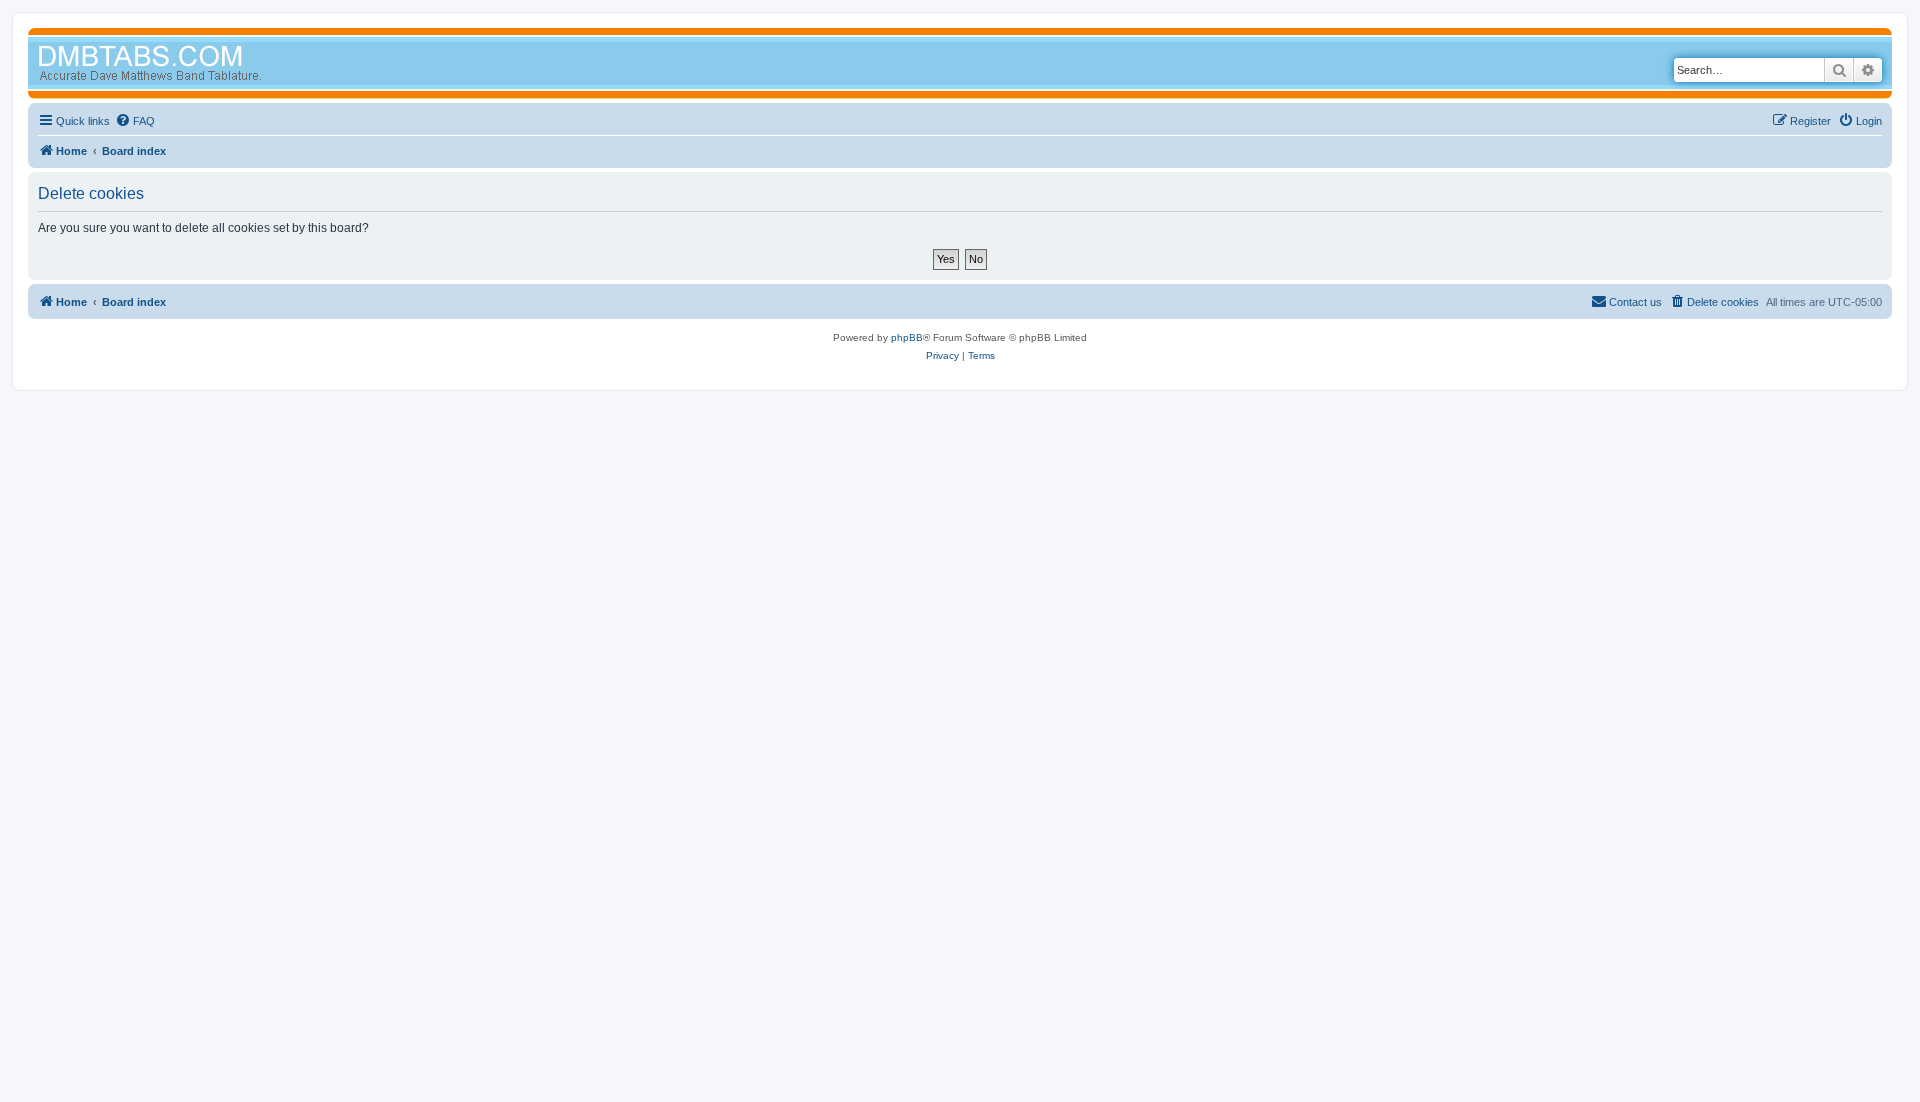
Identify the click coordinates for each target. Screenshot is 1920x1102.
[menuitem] (135, 121)
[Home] (188, 65)
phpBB (907, 337)
